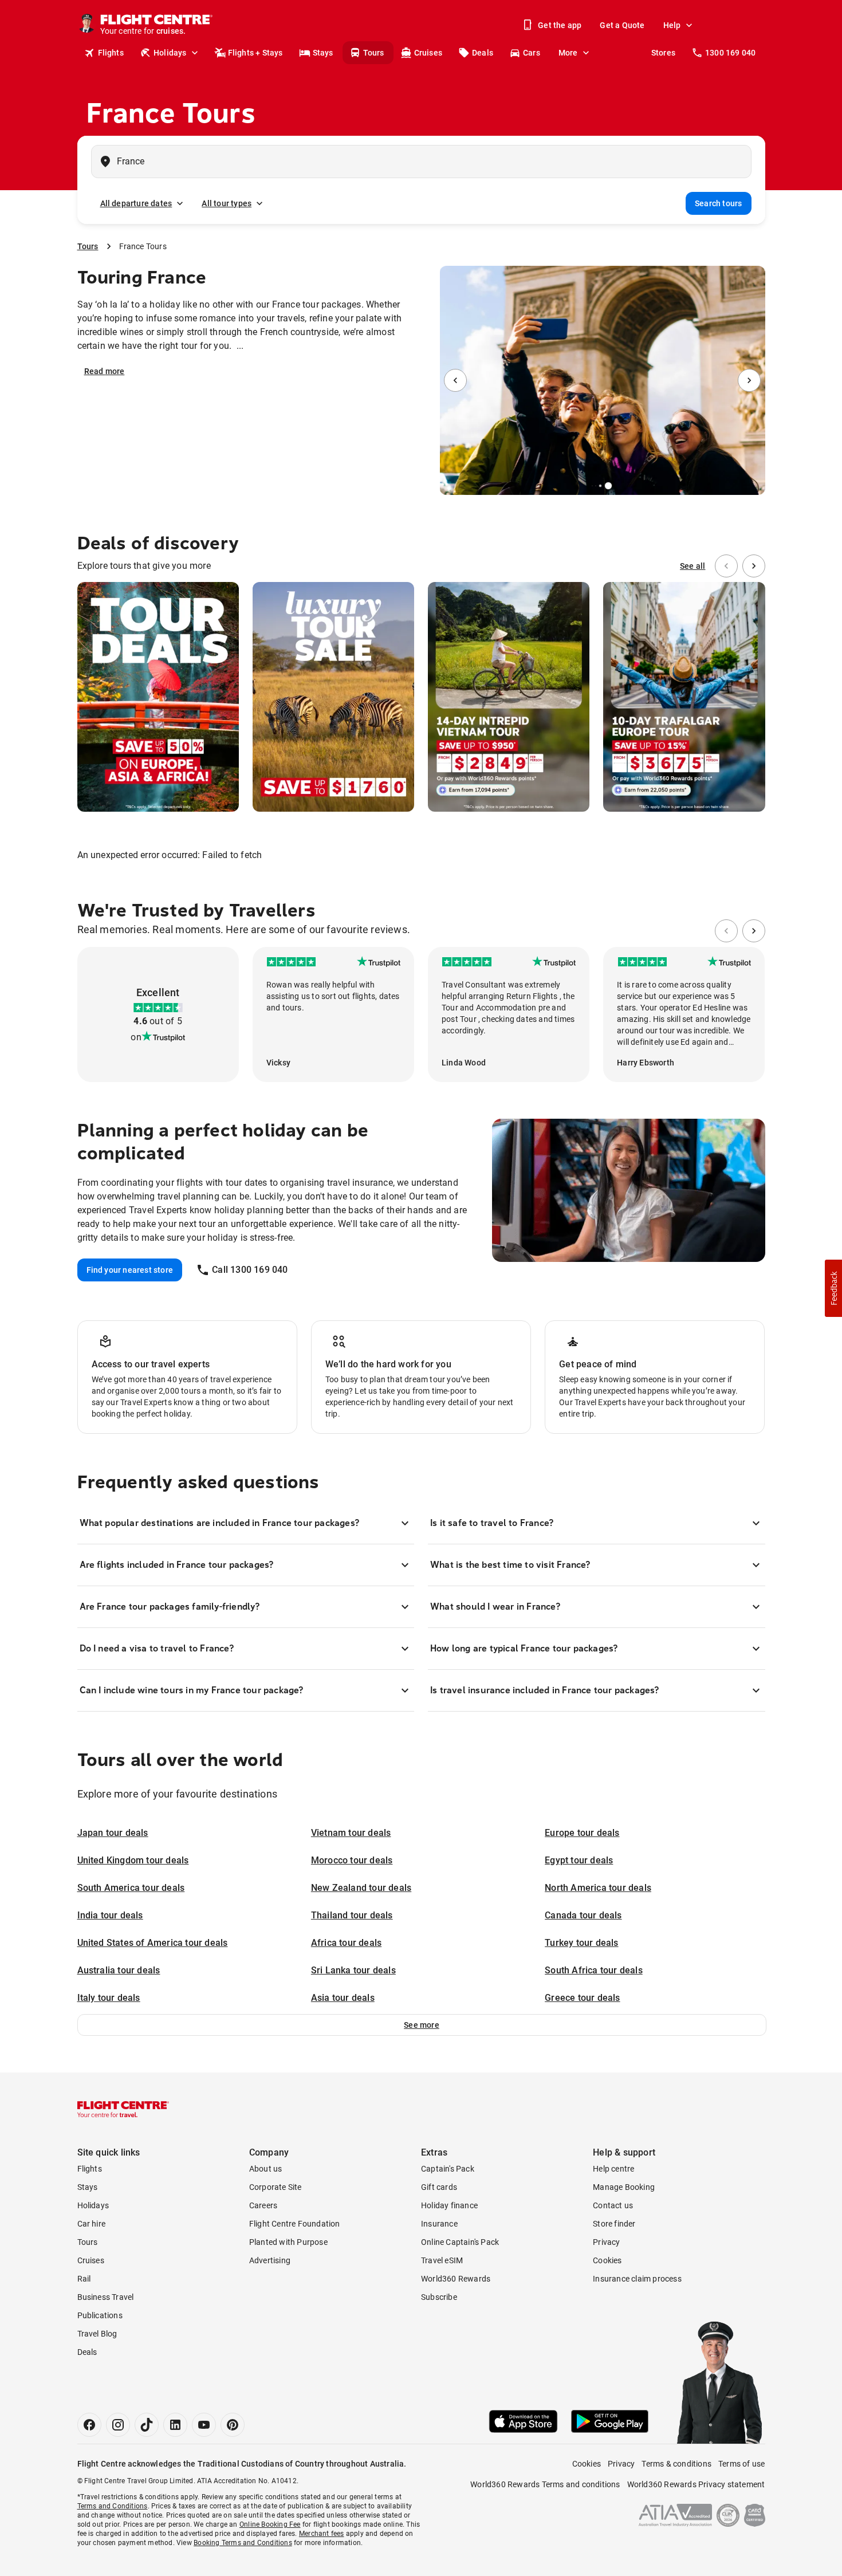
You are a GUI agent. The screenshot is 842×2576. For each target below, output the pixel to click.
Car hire (92, 2224)
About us (266, 2169)
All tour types (227, 203)
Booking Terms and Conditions (243, 2543)
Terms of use (741, 2464)
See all (693, 566)
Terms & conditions (676, 2464)
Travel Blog (97, 2334)
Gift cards (439, 2187)
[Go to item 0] (592, 486)
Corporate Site (276, 2187)
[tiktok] (147, 2425)
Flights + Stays (255, 53)
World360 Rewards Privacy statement (696, 2484)
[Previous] (455, 380)
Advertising (270, 2260)
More (568, 53)
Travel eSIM (442, 2260)
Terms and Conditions (113, 2506)
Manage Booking (624, 2187)
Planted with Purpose (288, 2242)
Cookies (607, 2260)
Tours (374, 53)
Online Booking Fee (270, 2524)
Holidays (170, 53)
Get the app (560, 25)
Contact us (613, 2205)
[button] (422, 2025)
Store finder (614, 2224)
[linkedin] (175, 2425)
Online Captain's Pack (460, 2242)
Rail (84, 2279)
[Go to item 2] (600, 486)
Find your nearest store (130, 1270)
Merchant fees (322, 2534)
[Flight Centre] (123, 2109)
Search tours (718, 203)
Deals (483, 53)
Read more (105, 371)
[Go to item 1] (596, 486)
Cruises (428, 53)
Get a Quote (622, 25)
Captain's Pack (448, 2169)
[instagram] (118, 2425)
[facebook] (89, 2425)
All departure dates (136, 203)
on (136, 1037)
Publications (100, 2315)
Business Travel (106, 2297)
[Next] (749, 380)
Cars (532, 53)
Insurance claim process (637, 2279)
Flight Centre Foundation (295, 2224)
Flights (111, 53)
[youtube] (204, 2425)
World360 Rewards (456, 2279)
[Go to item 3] (608, 486)
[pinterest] (233, 2425)
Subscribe (439, 2297)
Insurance (439, 2224)
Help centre (613, 2169)
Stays (323, 53)
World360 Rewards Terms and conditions (545, 2484)
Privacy (606, 2242)
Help (672, 25)
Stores (663, 53)
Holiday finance (449, 2205)
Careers (263, 2205)
